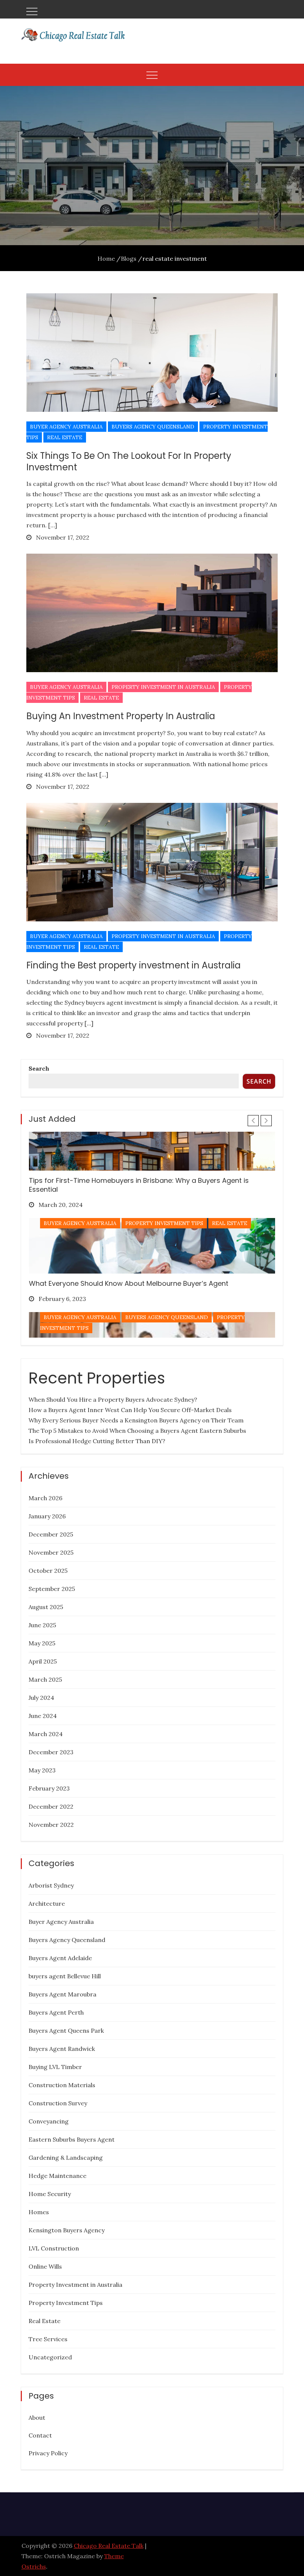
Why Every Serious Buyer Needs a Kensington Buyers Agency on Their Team (136, 1420)
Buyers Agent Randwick (62, 2049)
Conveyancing (49, 2121)
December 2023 (51, 1752)
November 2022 (51, 1825)
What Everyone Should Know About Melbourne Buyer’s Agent (129, 1283)
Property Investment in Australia (163, 687)
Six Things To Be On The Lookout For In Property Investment (129, 461)
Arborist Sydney (51, 1885)
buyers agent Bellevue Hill (65, 1976)
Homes (39, 2212)
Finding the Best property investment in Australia (133, 965)
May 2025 (42, 1643)
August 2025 (46, 1607)
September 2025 (52, 1589)
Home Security (50, 2194)
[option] (152, 1162)
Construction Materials (62, 2085)
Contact (40, 2435)
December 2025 (51, 1534)
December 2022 (51, 1806)
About (37, 2417)
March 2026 (45, 1498)
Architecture (47, 1903)
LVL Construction (54, 2248)
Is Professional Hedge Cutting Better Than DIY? (97, 1441)
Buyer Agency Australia (66, 427)
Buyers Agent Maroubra (62, 1994)
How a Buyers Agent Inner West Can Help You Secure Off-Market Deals (130, 1410)
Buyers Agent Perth (56, 2012)
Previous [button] (253, 1121)
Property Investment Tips (164, 1223)
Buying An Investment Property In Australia (121, 716)
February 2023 (49, 1788)
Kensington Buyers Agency (67, 2230)
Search (39, 1068)
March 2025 (45, 1679)
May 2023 (42, 1770)
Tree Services (48, 2339)
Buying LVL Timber (55, 2067)
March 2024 (46, 1734)
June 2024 (43, 1716)
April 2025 (43, 1661)
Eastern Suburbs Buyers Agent (72, 2139)
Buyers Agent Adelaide (60, 1958)
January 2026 (47, 1516)
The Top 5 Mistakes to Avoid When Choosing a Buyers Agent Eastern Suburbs (137, 1431)
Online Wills (45, 2266)
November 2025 (51, 1552)
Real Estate (65, 437)
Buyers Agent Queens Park (66, 2031)
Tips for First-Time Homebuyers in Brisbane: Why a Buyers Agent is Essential (139, 1185)
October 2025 (48, 1571)
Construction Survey (58, 2103)
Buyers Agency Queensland (153, 427)
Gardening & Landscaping (66, 2158)
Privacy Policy (48, 2453)
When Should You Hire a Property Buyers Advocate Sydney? (113, 1399)
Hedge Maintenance (57, 2176)
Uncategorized (50, 2357)
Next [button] (266, 1121)
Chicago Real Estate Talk (109, 2546)
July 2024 (41, 1698)
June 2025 (42, 1625)
